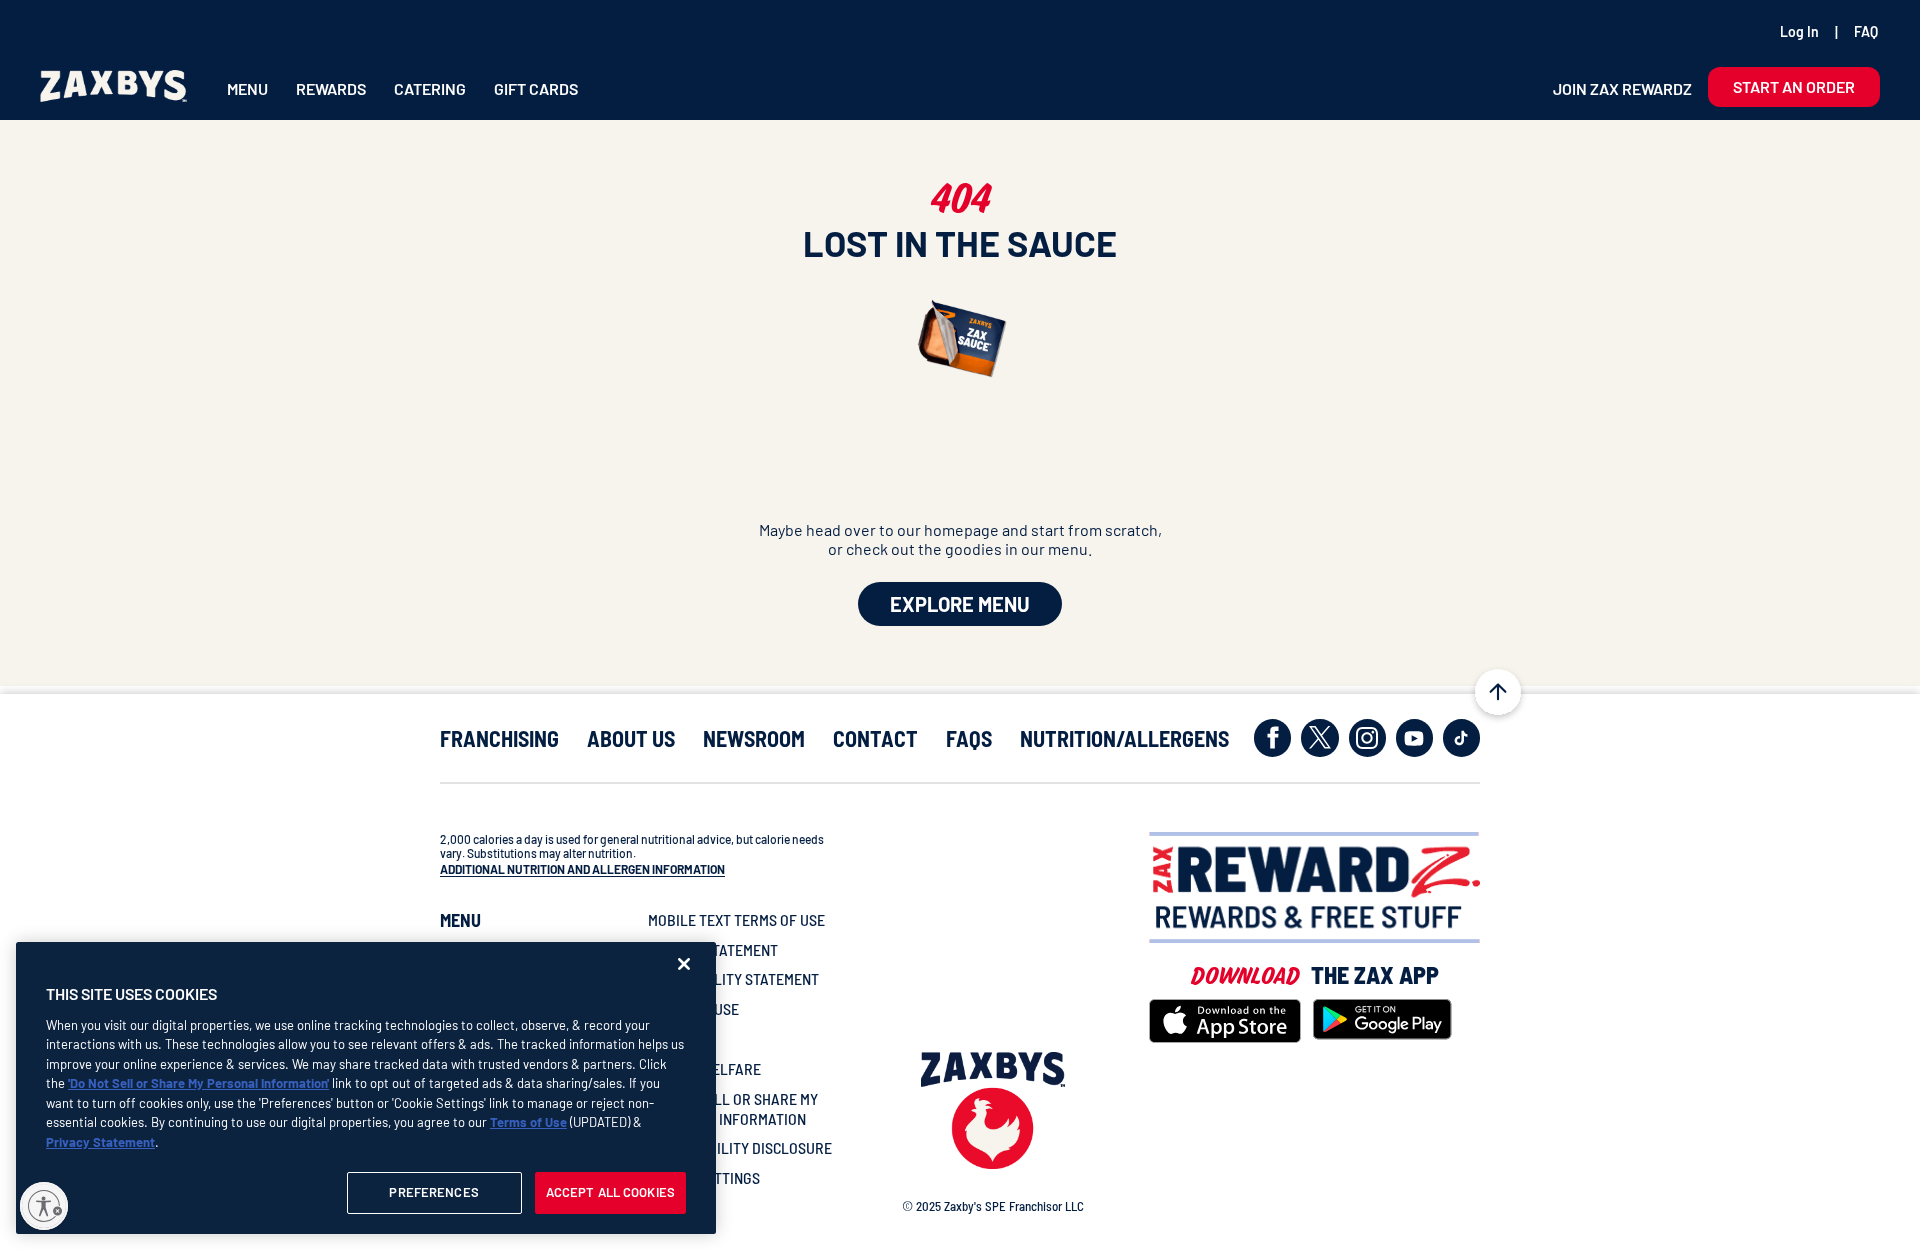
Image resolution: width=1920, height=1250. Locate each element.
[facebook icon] (1272, 737)
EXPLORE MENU (960, 604)
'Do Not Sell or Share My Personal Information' (198, 1083)
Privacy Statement (100, 1142)
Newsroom (754, 738)
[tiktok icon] (1461, 737)
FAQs (969, 738)
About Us (631, 738)
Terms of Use (528, 1122)
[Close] (684, 964)
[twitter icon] (1319, 737)
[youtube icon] (1414, 737)
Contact (875, 738)
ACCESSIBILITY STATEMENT (733, 978)
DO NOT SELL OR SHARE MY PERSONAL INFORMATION (733, 1108)
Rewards (331, 88)
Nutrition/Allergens (1124, 738)
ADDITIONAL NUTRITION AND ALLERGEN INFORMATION (582, 869)
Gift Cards (536, 88)
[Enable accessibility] (44, 1206)
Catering (430, 88)
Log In (1799, 31)
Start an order (1794, 86)
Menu (247, 88)
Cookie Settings (704, 1177)
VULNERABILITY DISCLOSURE (740, 1147)
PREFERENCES (433, 1192)
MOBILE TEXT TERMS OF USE (736, 919)
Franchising (499, 738)
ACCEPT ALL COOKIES (610, 1192)
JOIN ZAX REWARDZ (1622, 88)
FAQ (1866, 31)
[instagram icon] (1367, 737)
